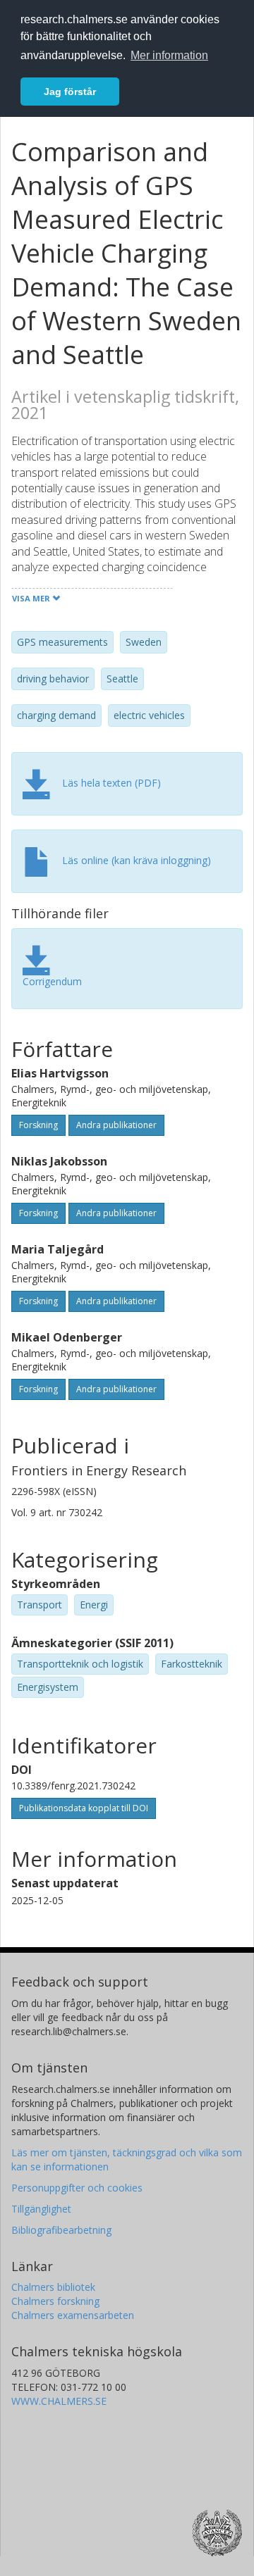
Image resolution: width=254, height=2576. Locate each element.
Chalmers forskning (55, 2301)
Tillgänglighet (41, 2209)
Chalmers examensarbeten (73, 2315)
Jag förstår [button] (70, 92)
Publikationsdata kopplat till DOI (84, 1808)
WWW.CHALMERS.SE (59, 2401)
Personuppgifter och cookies (77, 2188)
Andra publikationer (116, 1125)
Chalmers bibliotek (53, 2287)
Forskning (38, 1125)
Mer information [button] (169, 55)
